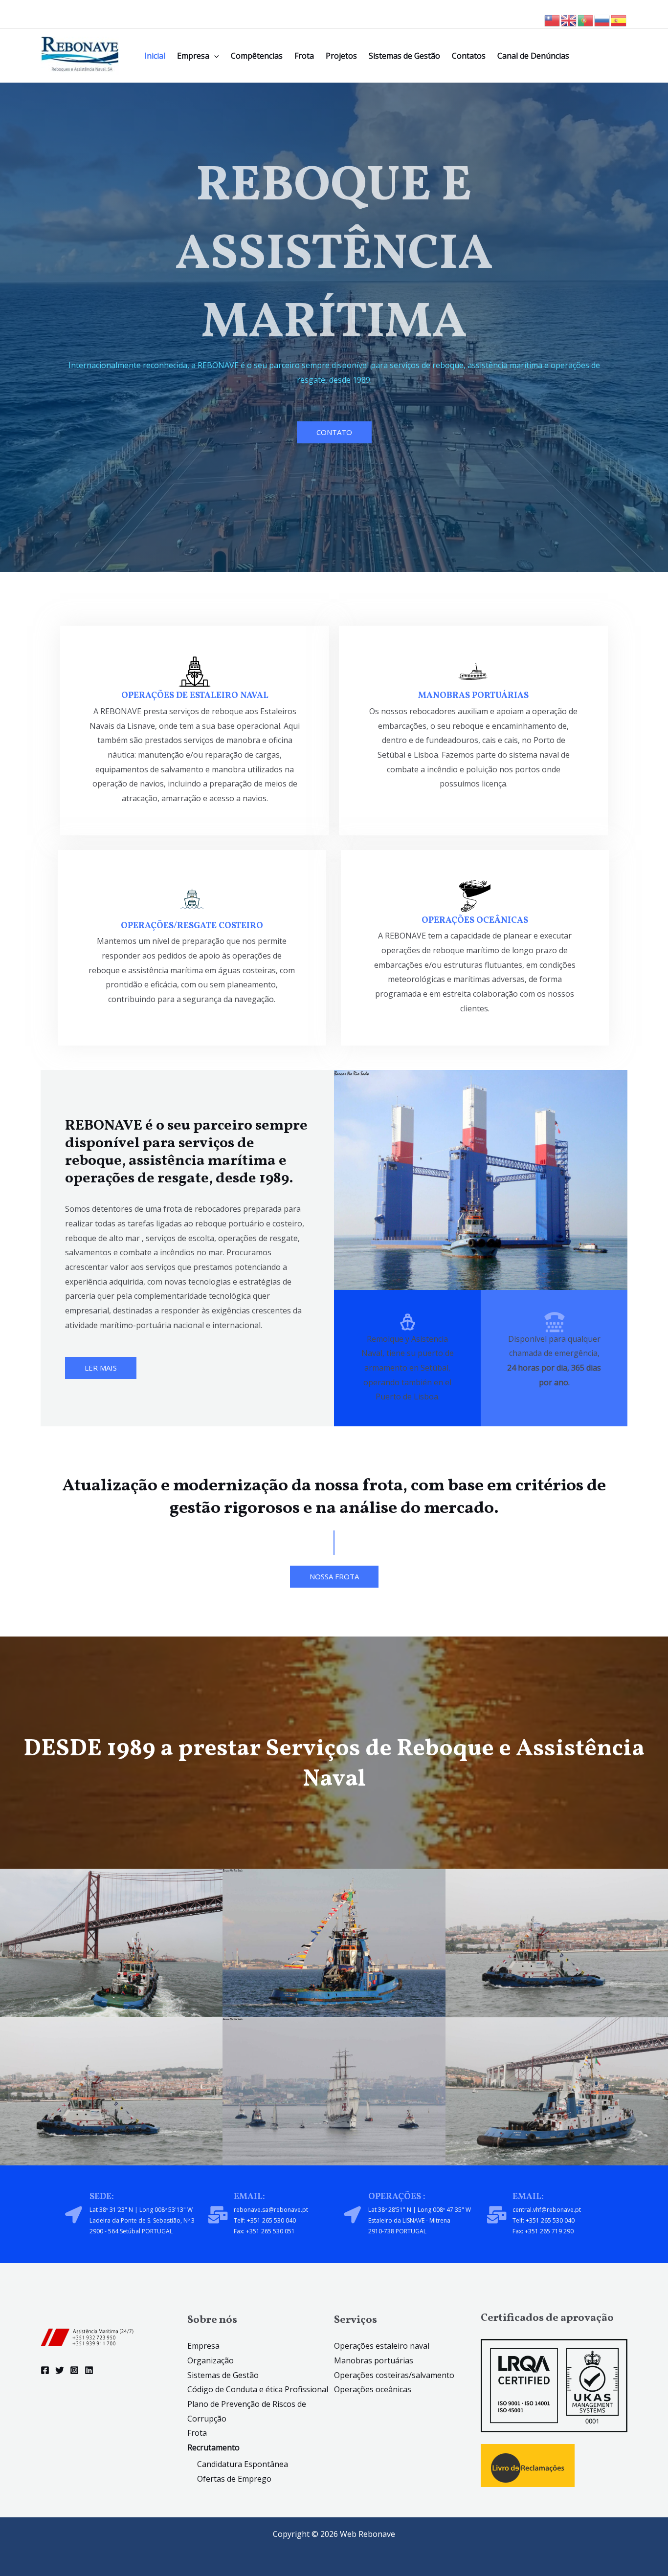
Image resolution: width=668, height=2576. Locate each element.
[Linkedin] (89, 2370)
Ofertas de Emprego (234, 2479)
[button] (214, 56)
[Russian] (602, 20)
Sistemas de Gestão (404, 56)
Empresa (193, 56)
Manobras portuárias (374, 2360)
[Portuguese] (586, 20)
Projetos (341, 56)
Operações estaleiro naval (382, 2346)
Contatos (469, 56)
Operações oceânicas (373, 2389)
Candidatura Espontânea (243, 2464)
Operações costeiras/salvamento (394, 2375)
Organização (211, 2360)
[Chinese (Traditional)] (553, 20)
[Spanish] (619, 20)
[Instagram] (74, 2370)
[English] (569, 20)
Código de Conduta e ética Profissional (258, 2389)
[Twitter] (60, 2370)
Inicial (155, 56)
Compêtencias (257, 56)
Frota (304, 56)
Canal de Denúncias (533, 56)
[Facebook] (45, 2370)
